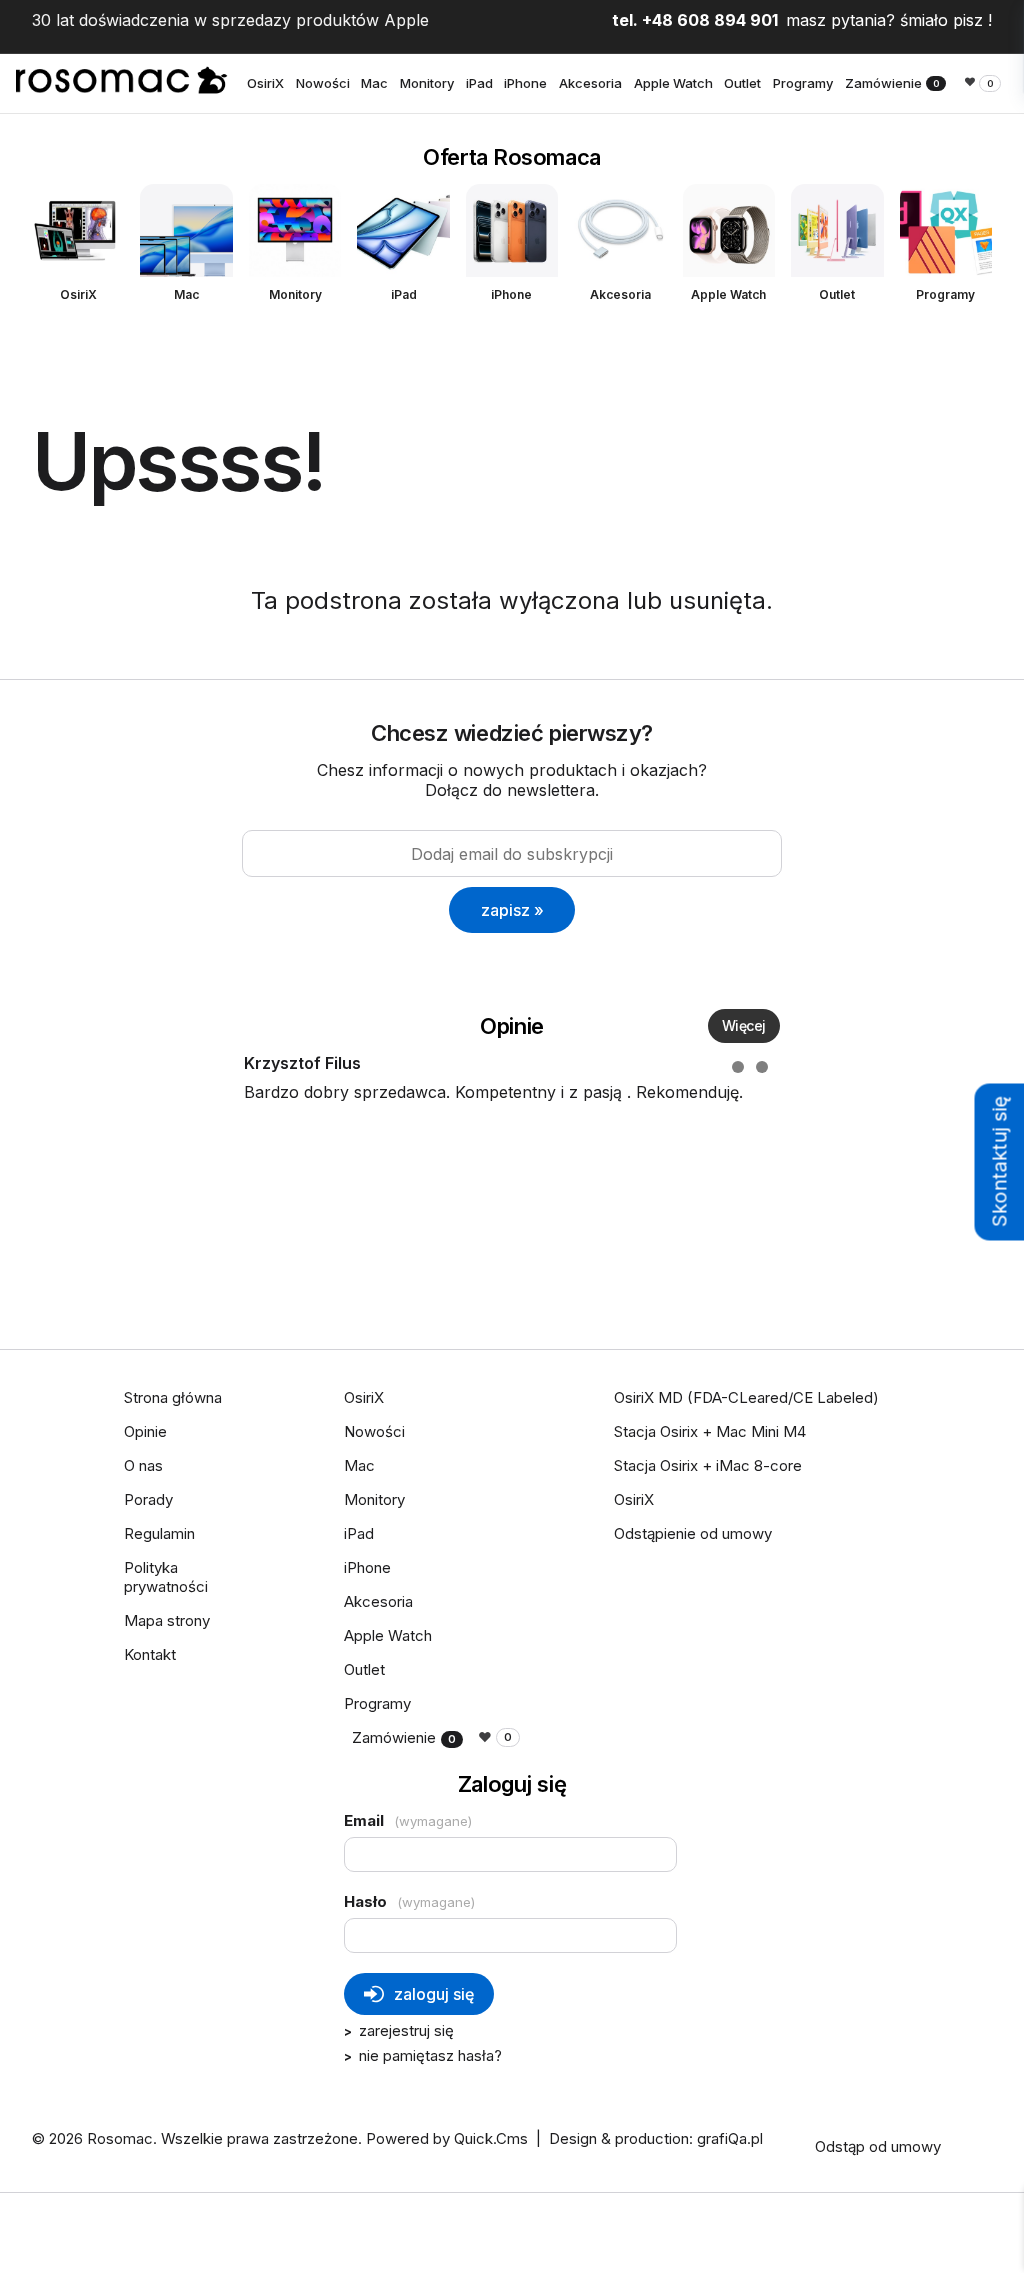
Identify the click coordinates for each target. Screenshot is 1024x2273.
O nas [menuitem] (143, 1465)
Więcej (744, 1025)
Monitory (295, 294)
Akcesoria (620, 294)
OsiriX (78, 294)
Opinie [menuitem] (145, 1431)
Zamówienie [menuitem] (892, 83)
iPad (404, 294)
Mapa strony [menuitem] (167, 1620)
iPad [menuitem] (479, 83)
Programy (945, 294)
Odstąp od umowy (878, 2146)
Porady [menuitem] (148, 1499)
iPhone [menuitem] (525, 83)
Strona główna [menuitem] (173, 1397)
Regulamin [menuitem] (159, 1533)
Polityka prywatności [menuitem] (166, 1577)
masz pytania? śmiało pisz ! (889, 20)
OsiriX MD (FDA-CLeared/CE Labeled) (746, 1397)
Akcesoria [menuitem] (590, 83)
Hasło (409, 1901)
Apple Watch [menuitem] (673, 83)
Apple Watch (728, 294)
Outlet (837, 294)
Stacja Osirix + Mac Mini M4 (710, 1431)
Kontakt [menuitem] (150, 1654)
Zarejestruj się (406, 2030)
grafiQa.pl (730, 2138)
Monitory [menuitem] (427, 83)
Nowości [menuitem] (323, 83)
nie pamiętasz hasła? (430, 2055)
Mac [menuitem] (374, 83)
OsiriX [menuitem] (265, 83)
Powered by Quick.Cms (447, 2138)
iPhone (511, 294)
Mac (186, 294)
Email (408, 1820)
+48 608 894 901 (710, 20)
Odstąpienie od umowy (693, 1533)
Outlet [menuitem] (742, 83)
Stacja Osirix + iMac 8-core (708, 1465)
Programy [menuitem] (803, 83)
